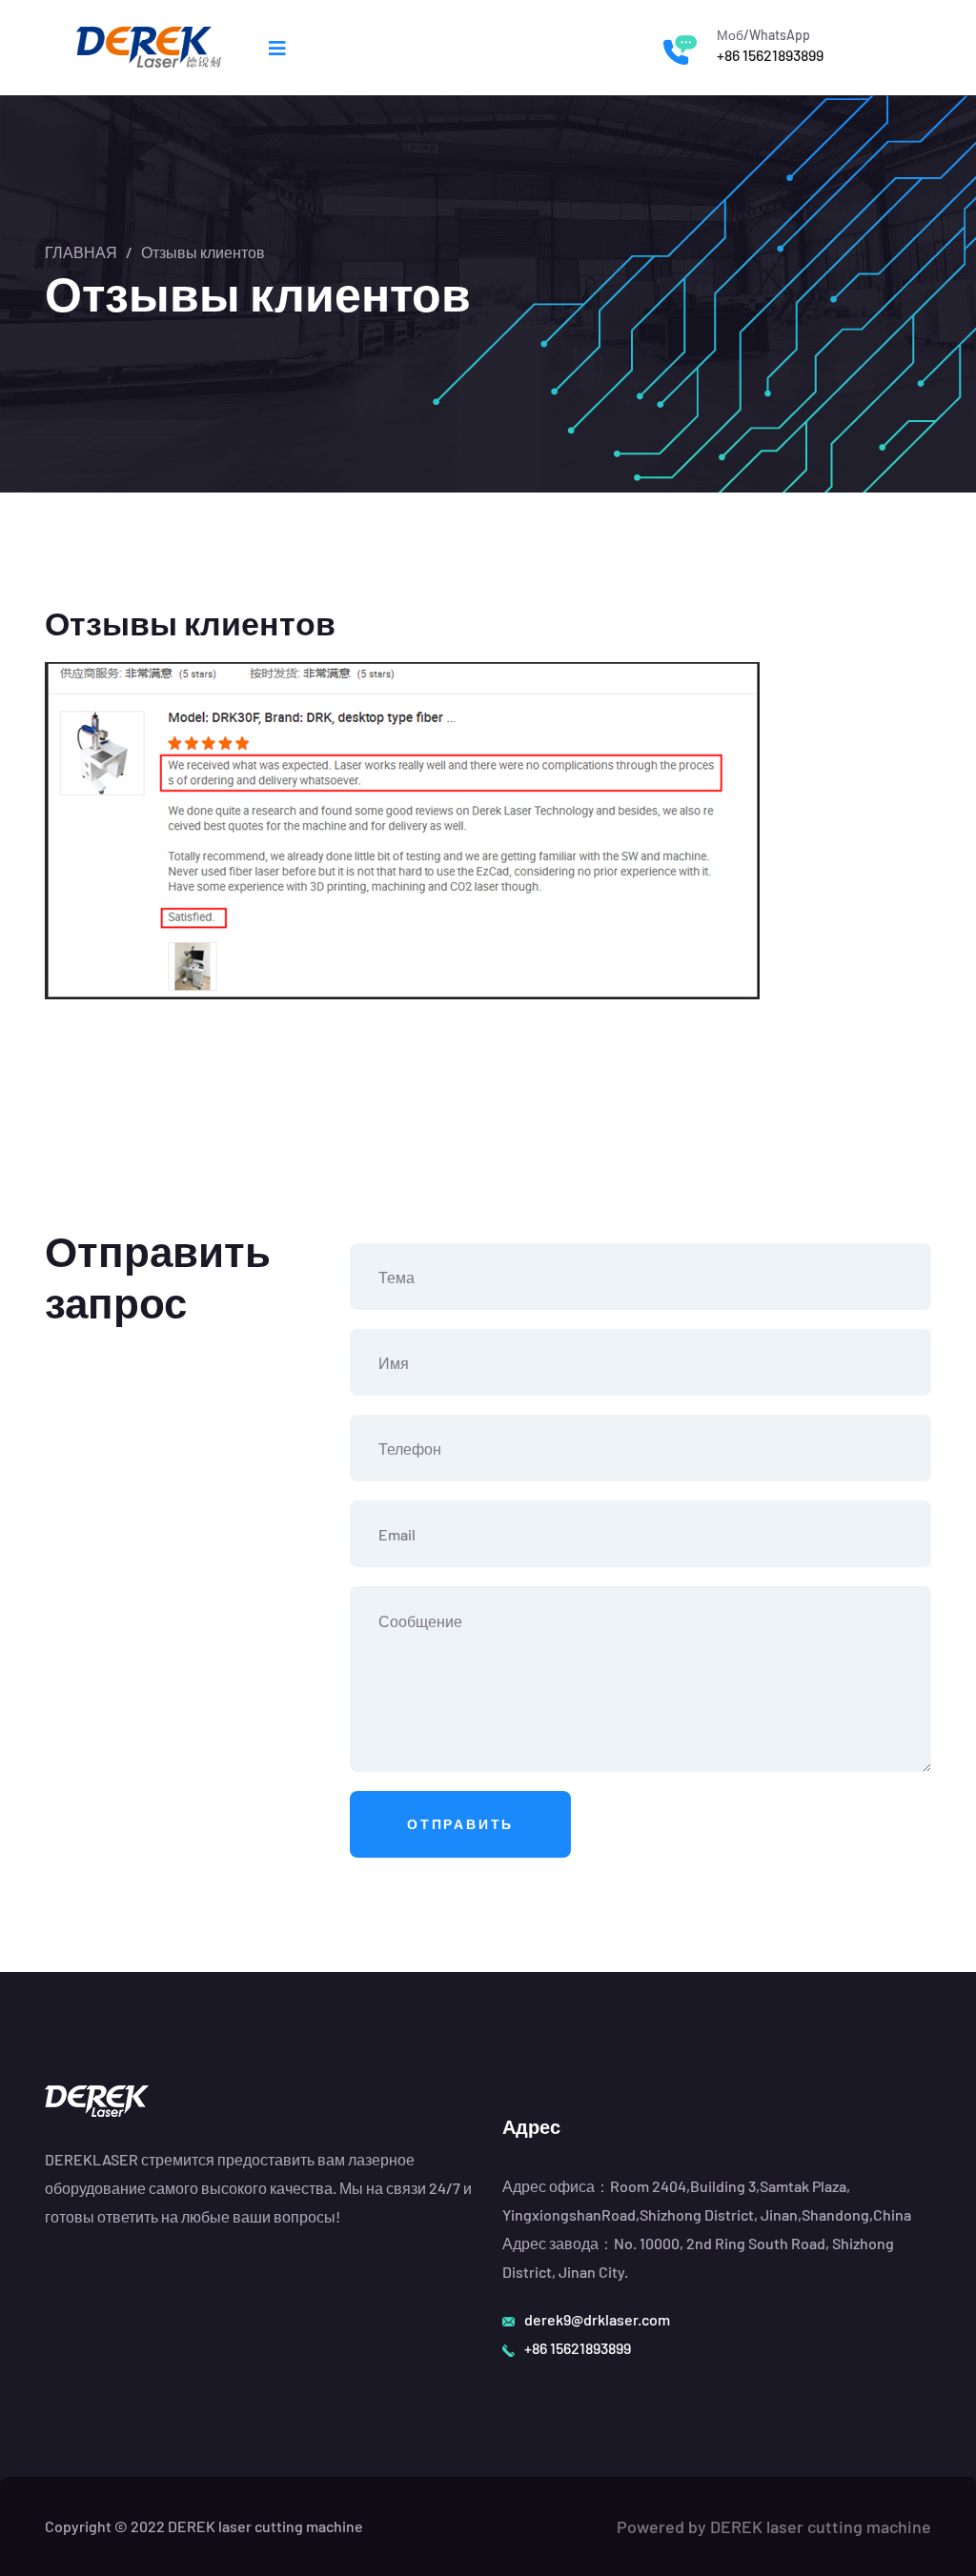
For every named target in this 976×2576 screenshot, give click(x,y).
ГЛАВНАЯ (81, 252)
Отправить (460, 1824)
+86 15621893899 (770, 55)
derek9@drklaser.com (597, 2319)
